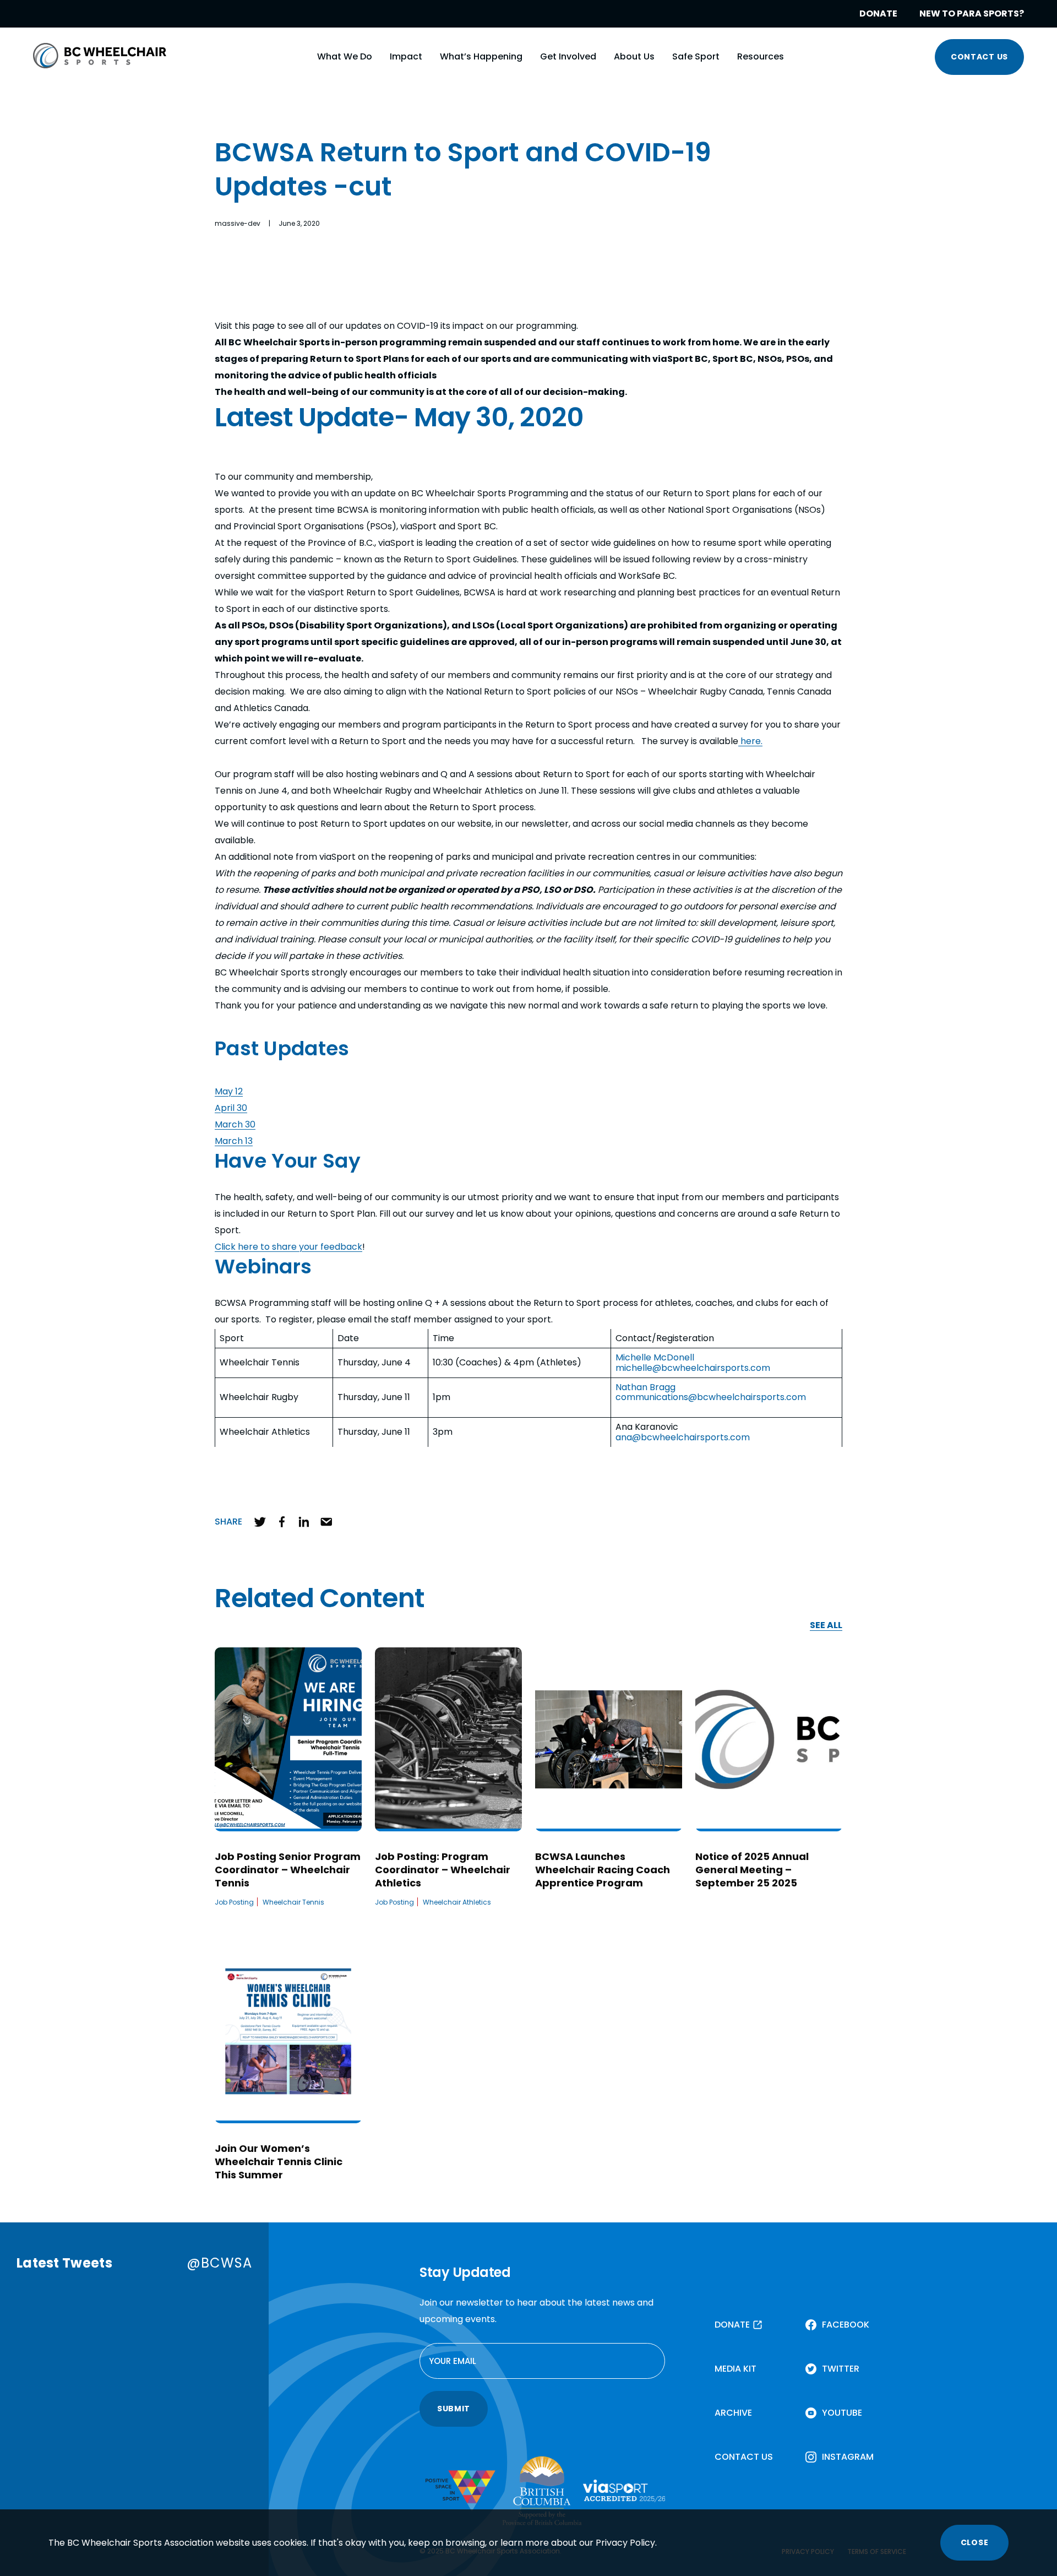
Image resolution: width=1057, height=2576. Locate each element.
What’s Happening (481, 56)
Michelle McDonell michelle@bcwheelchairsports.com (693, 1362)
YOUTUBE (842, 2413)
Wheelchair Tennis (293, 1902)
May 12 (229, 1091)
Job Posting (234, 1902)
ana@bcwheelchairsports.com (683, 1437)
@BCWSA (219, 2263)
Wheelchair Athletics (457, 1902)
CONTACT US (979, 57)
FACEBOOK (846, 2325)
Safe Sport (696, 56)
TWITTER (841, 2369)
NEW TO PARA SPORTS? (972, 13)
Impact (406, 56)
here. (750, 741)
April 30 (231, 1108)
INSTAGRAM (848, 2457)
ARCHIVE (733, 2413)
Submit (454, 2409)
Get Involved (568, 56)
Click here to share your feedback (288, 1247)
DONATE (878, 13)
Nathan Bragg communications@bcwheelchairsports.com (711, 1392)
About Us (634, 56)
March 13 (234, 1141)
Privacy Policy (625, 2543)
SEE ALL (826, 1626)
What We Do (345, 56)
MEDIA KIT (735, 2369)
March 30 (235, 1124)
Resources (761, 56)
